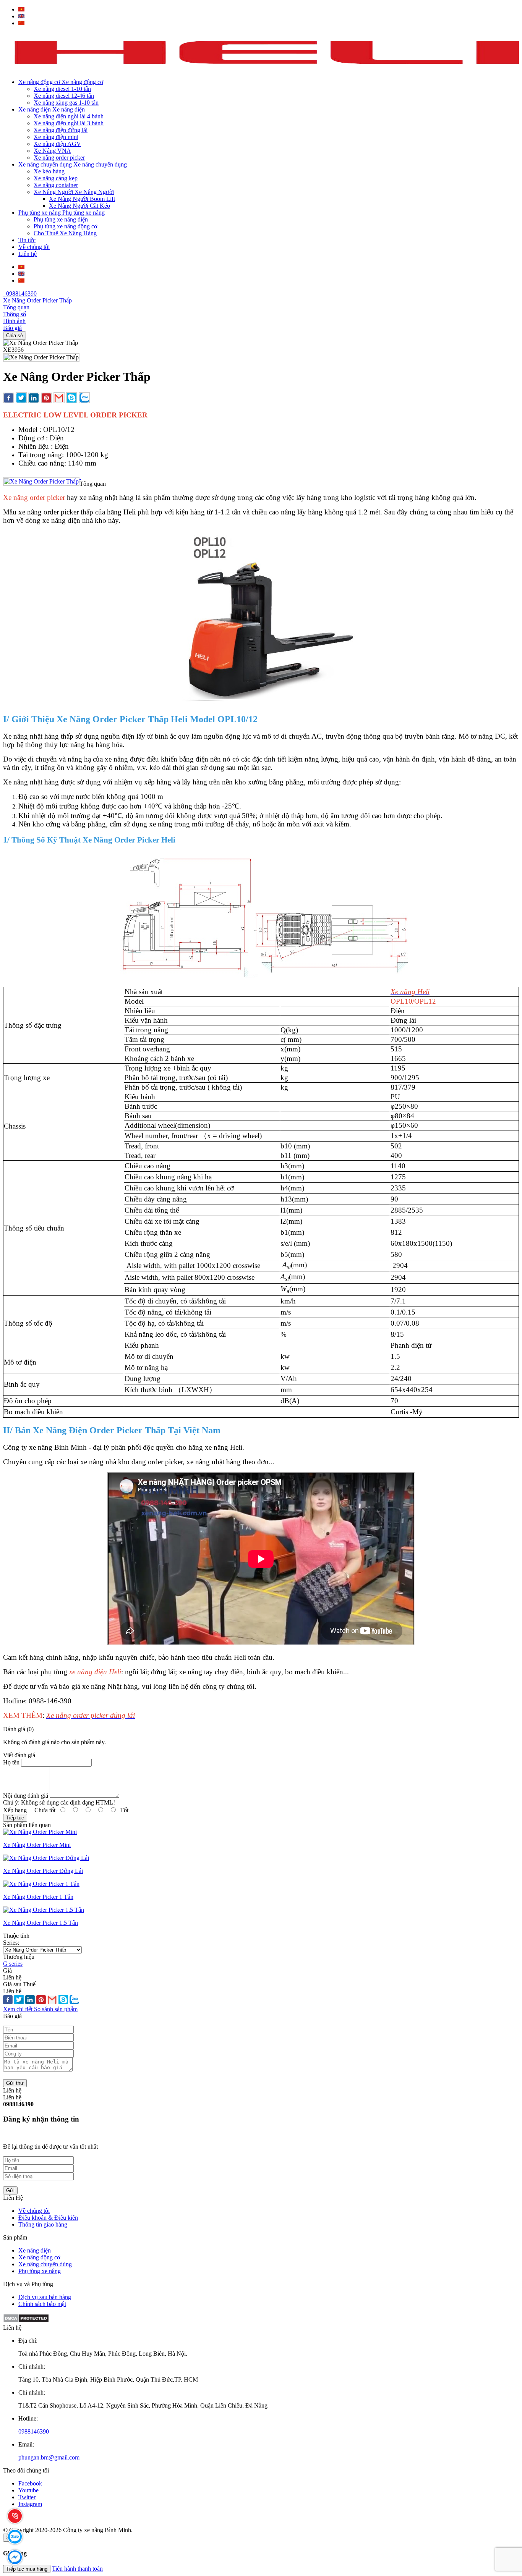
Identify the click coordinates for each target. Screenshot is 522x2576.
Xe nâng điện (35, 2250)
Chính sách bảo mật (42, 2304)
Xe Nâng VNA (52, 151)
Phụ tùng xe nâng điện (61, 219)
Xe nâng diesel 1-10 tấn (62, 89)
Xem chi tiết (19, 2009)
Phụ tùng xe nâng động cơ (65, 226)
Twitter (27, 2497)
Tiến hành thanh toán (77, 2569)
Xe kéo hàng (49, 171)
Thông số (15, 314)
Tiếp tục (15, 1818)
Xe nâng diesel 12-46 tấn (64, 96)
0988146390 (20, 293)
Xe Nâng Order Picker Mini (37, 1845)
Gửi (10, 2190)
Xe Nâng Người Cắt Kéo (79, 206)
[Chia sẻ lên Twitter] (21, 399)
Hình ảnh (14, 321)
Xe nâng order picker (59, 158)
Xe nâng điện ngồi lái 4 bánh (69, 116)
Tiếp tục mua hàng (27, 2569)
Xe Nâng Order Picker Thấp (37, 300)
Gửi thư (15, 2083)
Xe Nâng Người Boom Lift (82, 199)
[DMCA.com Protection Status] (26, 2321)
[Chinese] (21, 23)
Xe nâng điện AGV (57, 144)
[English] (21, 16)
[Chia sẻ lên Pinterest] (46, 399)
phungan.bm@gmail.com (49, 2457)
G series (13, 1964)
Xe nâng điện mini (56, 137)
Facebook (30, 2483)
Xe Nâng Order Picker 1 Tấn (38, 1897)
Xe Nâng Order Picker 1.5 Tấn (41, 1923)
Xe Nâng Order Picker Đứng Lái (43, 1871)
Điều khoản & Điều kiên (48, 2218)
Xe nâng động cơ (39, 2257)
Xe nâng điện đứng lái (61, 130)
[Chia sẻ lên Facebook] (9, 399)
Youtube (28, 2490)
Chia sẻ (15, 336)
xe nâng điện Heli (95, 1672)
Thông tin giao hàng (43, 2224)
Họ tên (11, 1762)
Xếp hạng (15, 1810)
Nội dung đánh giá (26, 1796)
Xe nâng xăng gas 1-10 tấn (66, 103)
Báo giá (12, 328)
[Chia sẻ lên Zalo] (84, 399)
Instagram (30, 2504)
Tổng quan (16, 307)
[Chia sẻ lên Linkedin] (34, 399)
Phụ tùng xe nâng (40, 2271)
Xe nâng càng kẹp (56, 178)
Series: (11, 1943)
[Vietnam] (21, 9)
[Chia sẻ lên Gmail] (59, 399)
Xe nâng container (56, 185)
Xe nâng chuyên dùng (45, 2264)
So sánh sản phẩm (56, 2009)
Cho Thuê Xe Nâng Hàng (65, 233)
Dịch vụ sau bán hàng (45, 2297)
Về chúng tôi (34, 2211)
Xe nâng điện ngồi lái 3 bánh (69, 123)
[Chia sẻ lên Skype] (72, 399)
